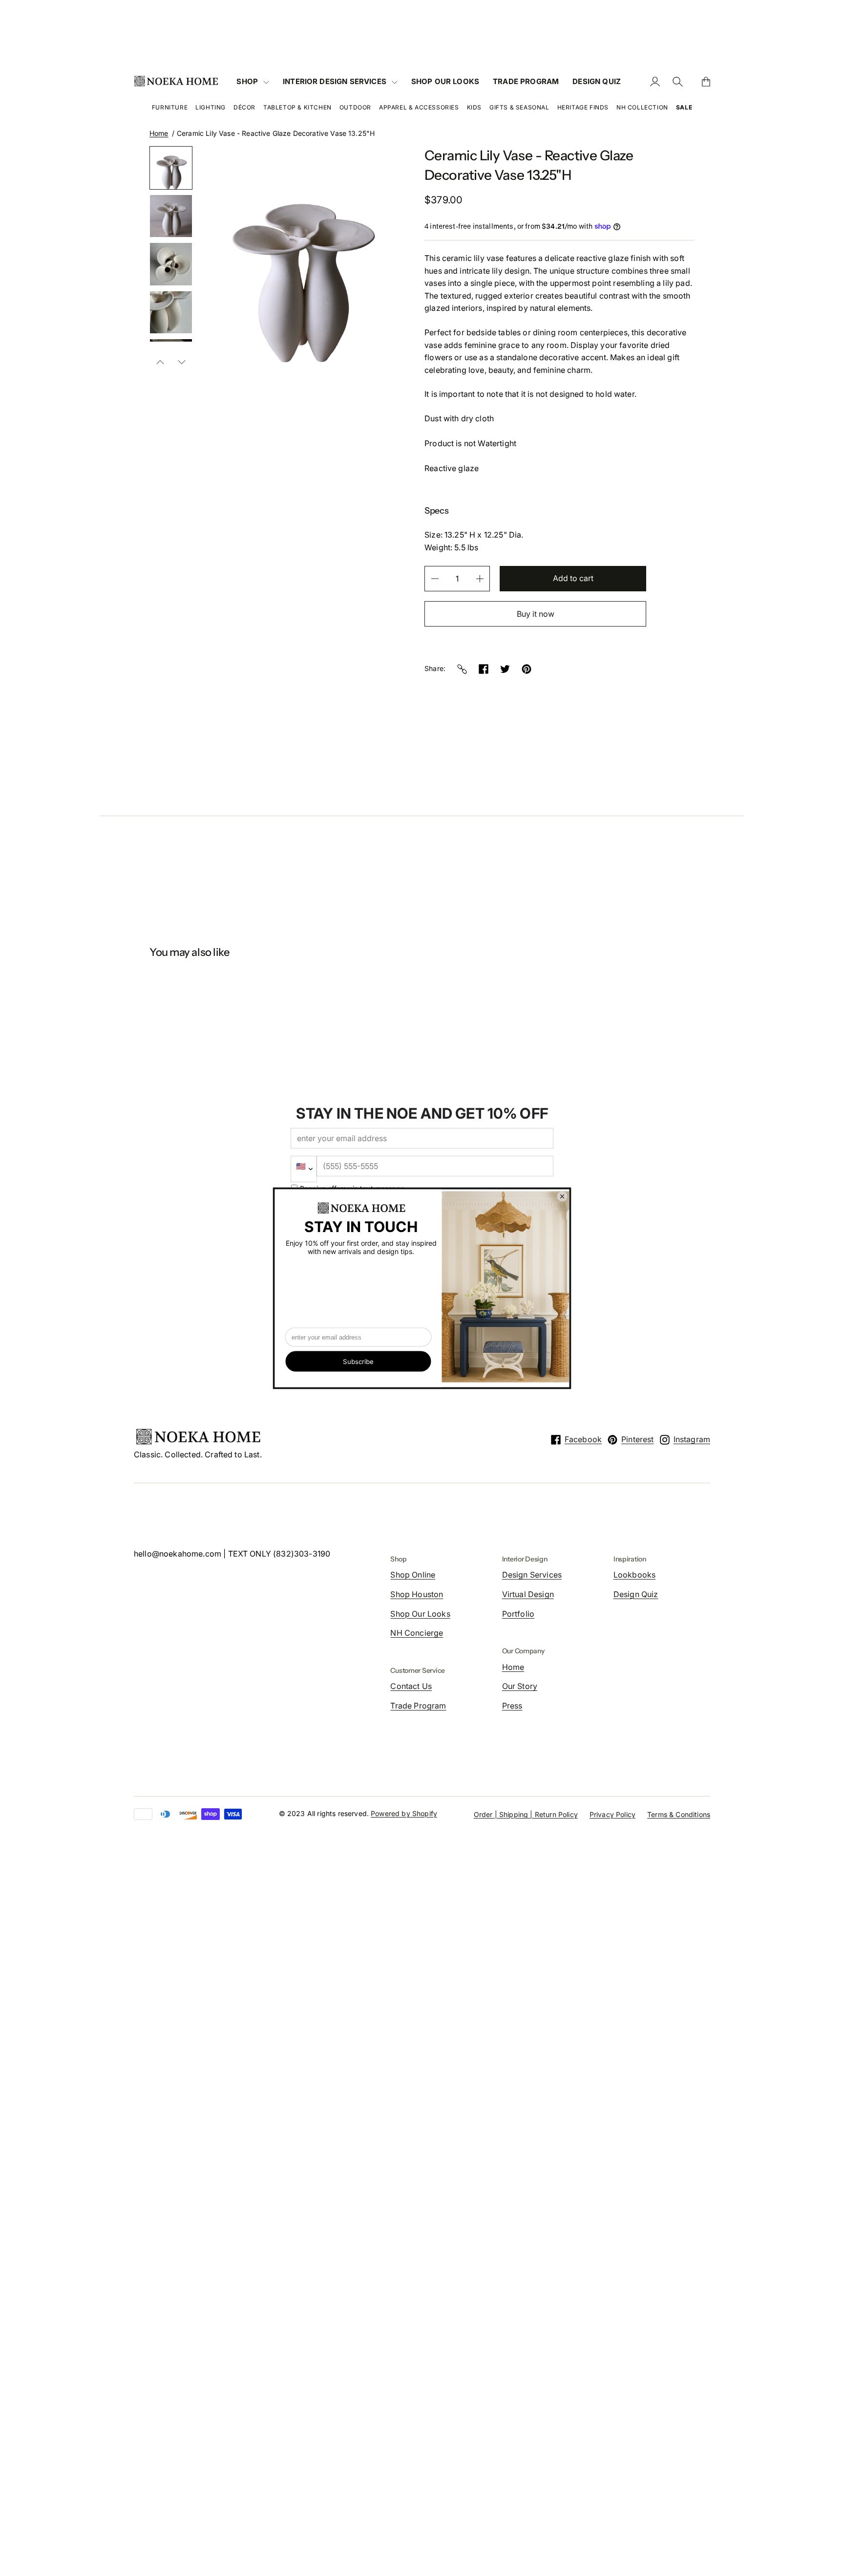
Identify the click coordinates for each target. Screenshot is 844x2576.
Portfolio (518, 1614)
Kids (474, 107)
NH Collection (642, 107)
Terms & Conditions (679, 1814)
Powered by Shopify (404, 1813)
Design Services (532, 1575)
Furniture (170, 107)
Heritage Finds (583, 107)
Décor (244, 107)
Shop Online (413, 1575)
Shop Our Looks (420, 1614)
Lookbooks (634, 1575)
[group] (171, 168)
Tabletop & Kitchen (297, 107)
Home (159, 133)
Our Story (520, 1686)
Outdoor (355, 107)
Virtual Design (528, 1594)
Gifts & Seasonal (519, 107)
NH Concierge (417, 1633)
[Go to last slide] (160, 362)
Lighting (211, 107)
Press (512, 1706)
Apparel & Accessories (419, 107)
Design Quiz (636, 1594)
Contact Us (411, 1686)
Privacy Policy (612, 1814)
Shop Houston (417, 1594)
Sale (684, 107)
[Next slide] (182, 362)
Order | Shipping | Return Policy (526, 1814)
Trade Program (418, 1706)
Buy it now (536, 614)
